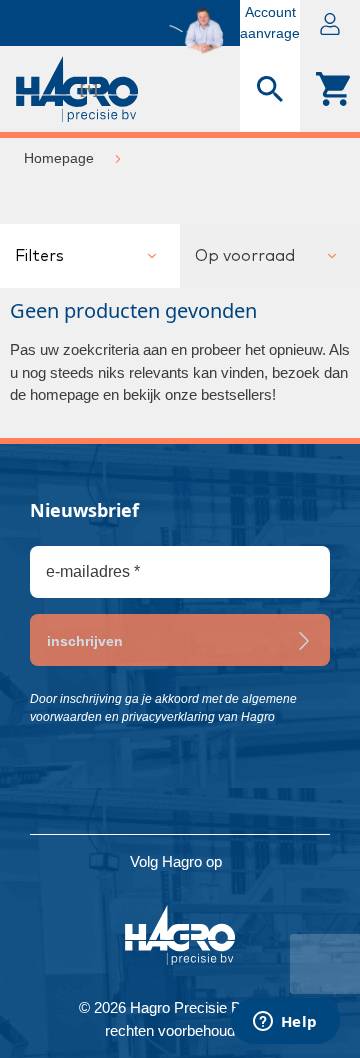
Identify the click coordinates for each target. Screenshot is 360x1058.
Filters (39, 256)
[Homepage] (30, 89)
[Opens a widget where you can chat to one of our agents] (285, 1023)
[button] (330, 23)
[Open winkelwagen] (330, 89)
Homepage (59, 158)
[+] (89, 89)
